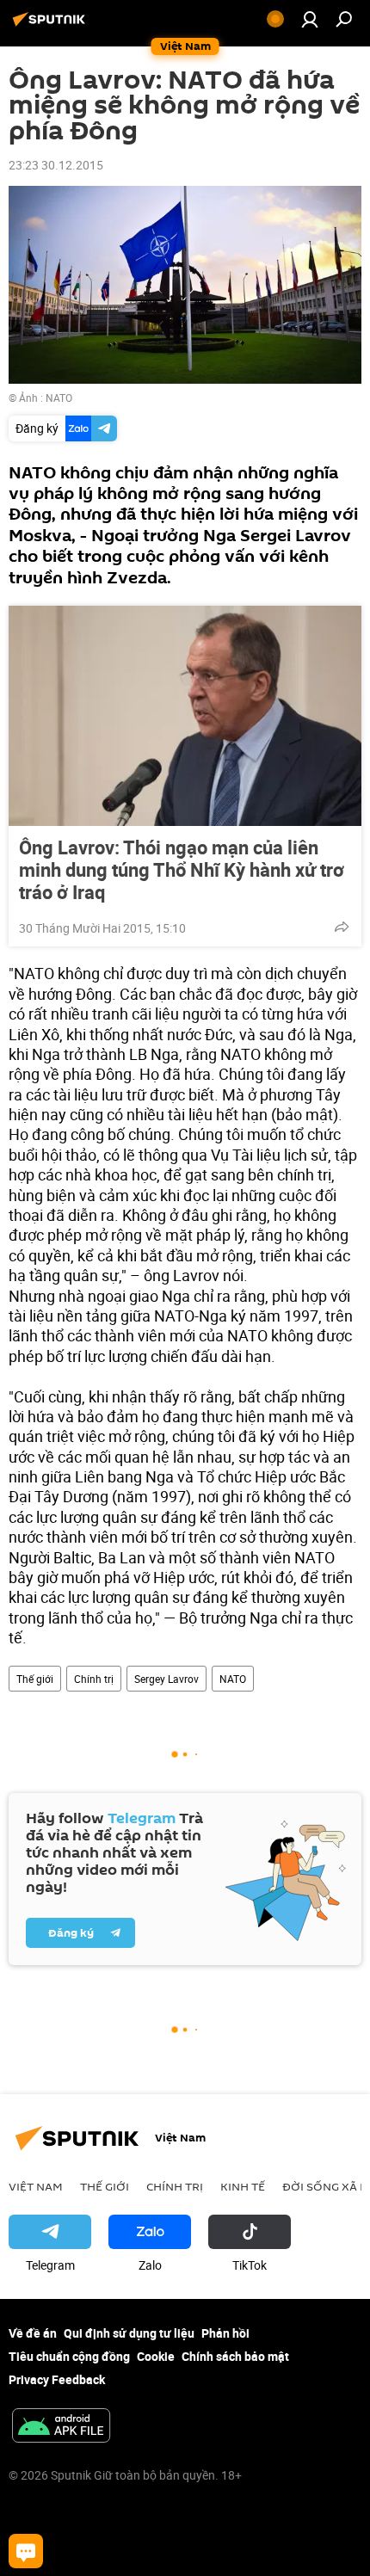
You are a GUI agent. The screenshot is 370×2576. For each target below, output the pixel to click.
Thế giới (35, 1679)
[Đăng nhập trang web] (310, 19)
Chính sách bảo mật (235, 2356)
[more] (342, 927)
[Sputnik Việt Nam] (52, 25)
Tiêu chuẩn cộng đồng (69, 2356)
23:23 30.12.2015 (56, 165)
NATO (59, 397)
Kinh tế (243, 2186)
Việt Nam (36, 2186)
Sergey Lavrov (166, 1679)
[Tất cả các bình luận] (26, 2551)
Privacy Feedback (57, 2379)
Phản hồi (225, 2333)
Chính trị (94, 1679)
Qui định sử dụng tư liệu (129, 2333)
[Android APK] (61, 2427)
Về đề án (33, 2333)
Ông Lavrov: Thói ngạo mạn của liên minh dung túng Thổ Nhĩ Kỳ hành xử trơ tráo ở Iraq (182, 870)
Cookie (156, 2356)
